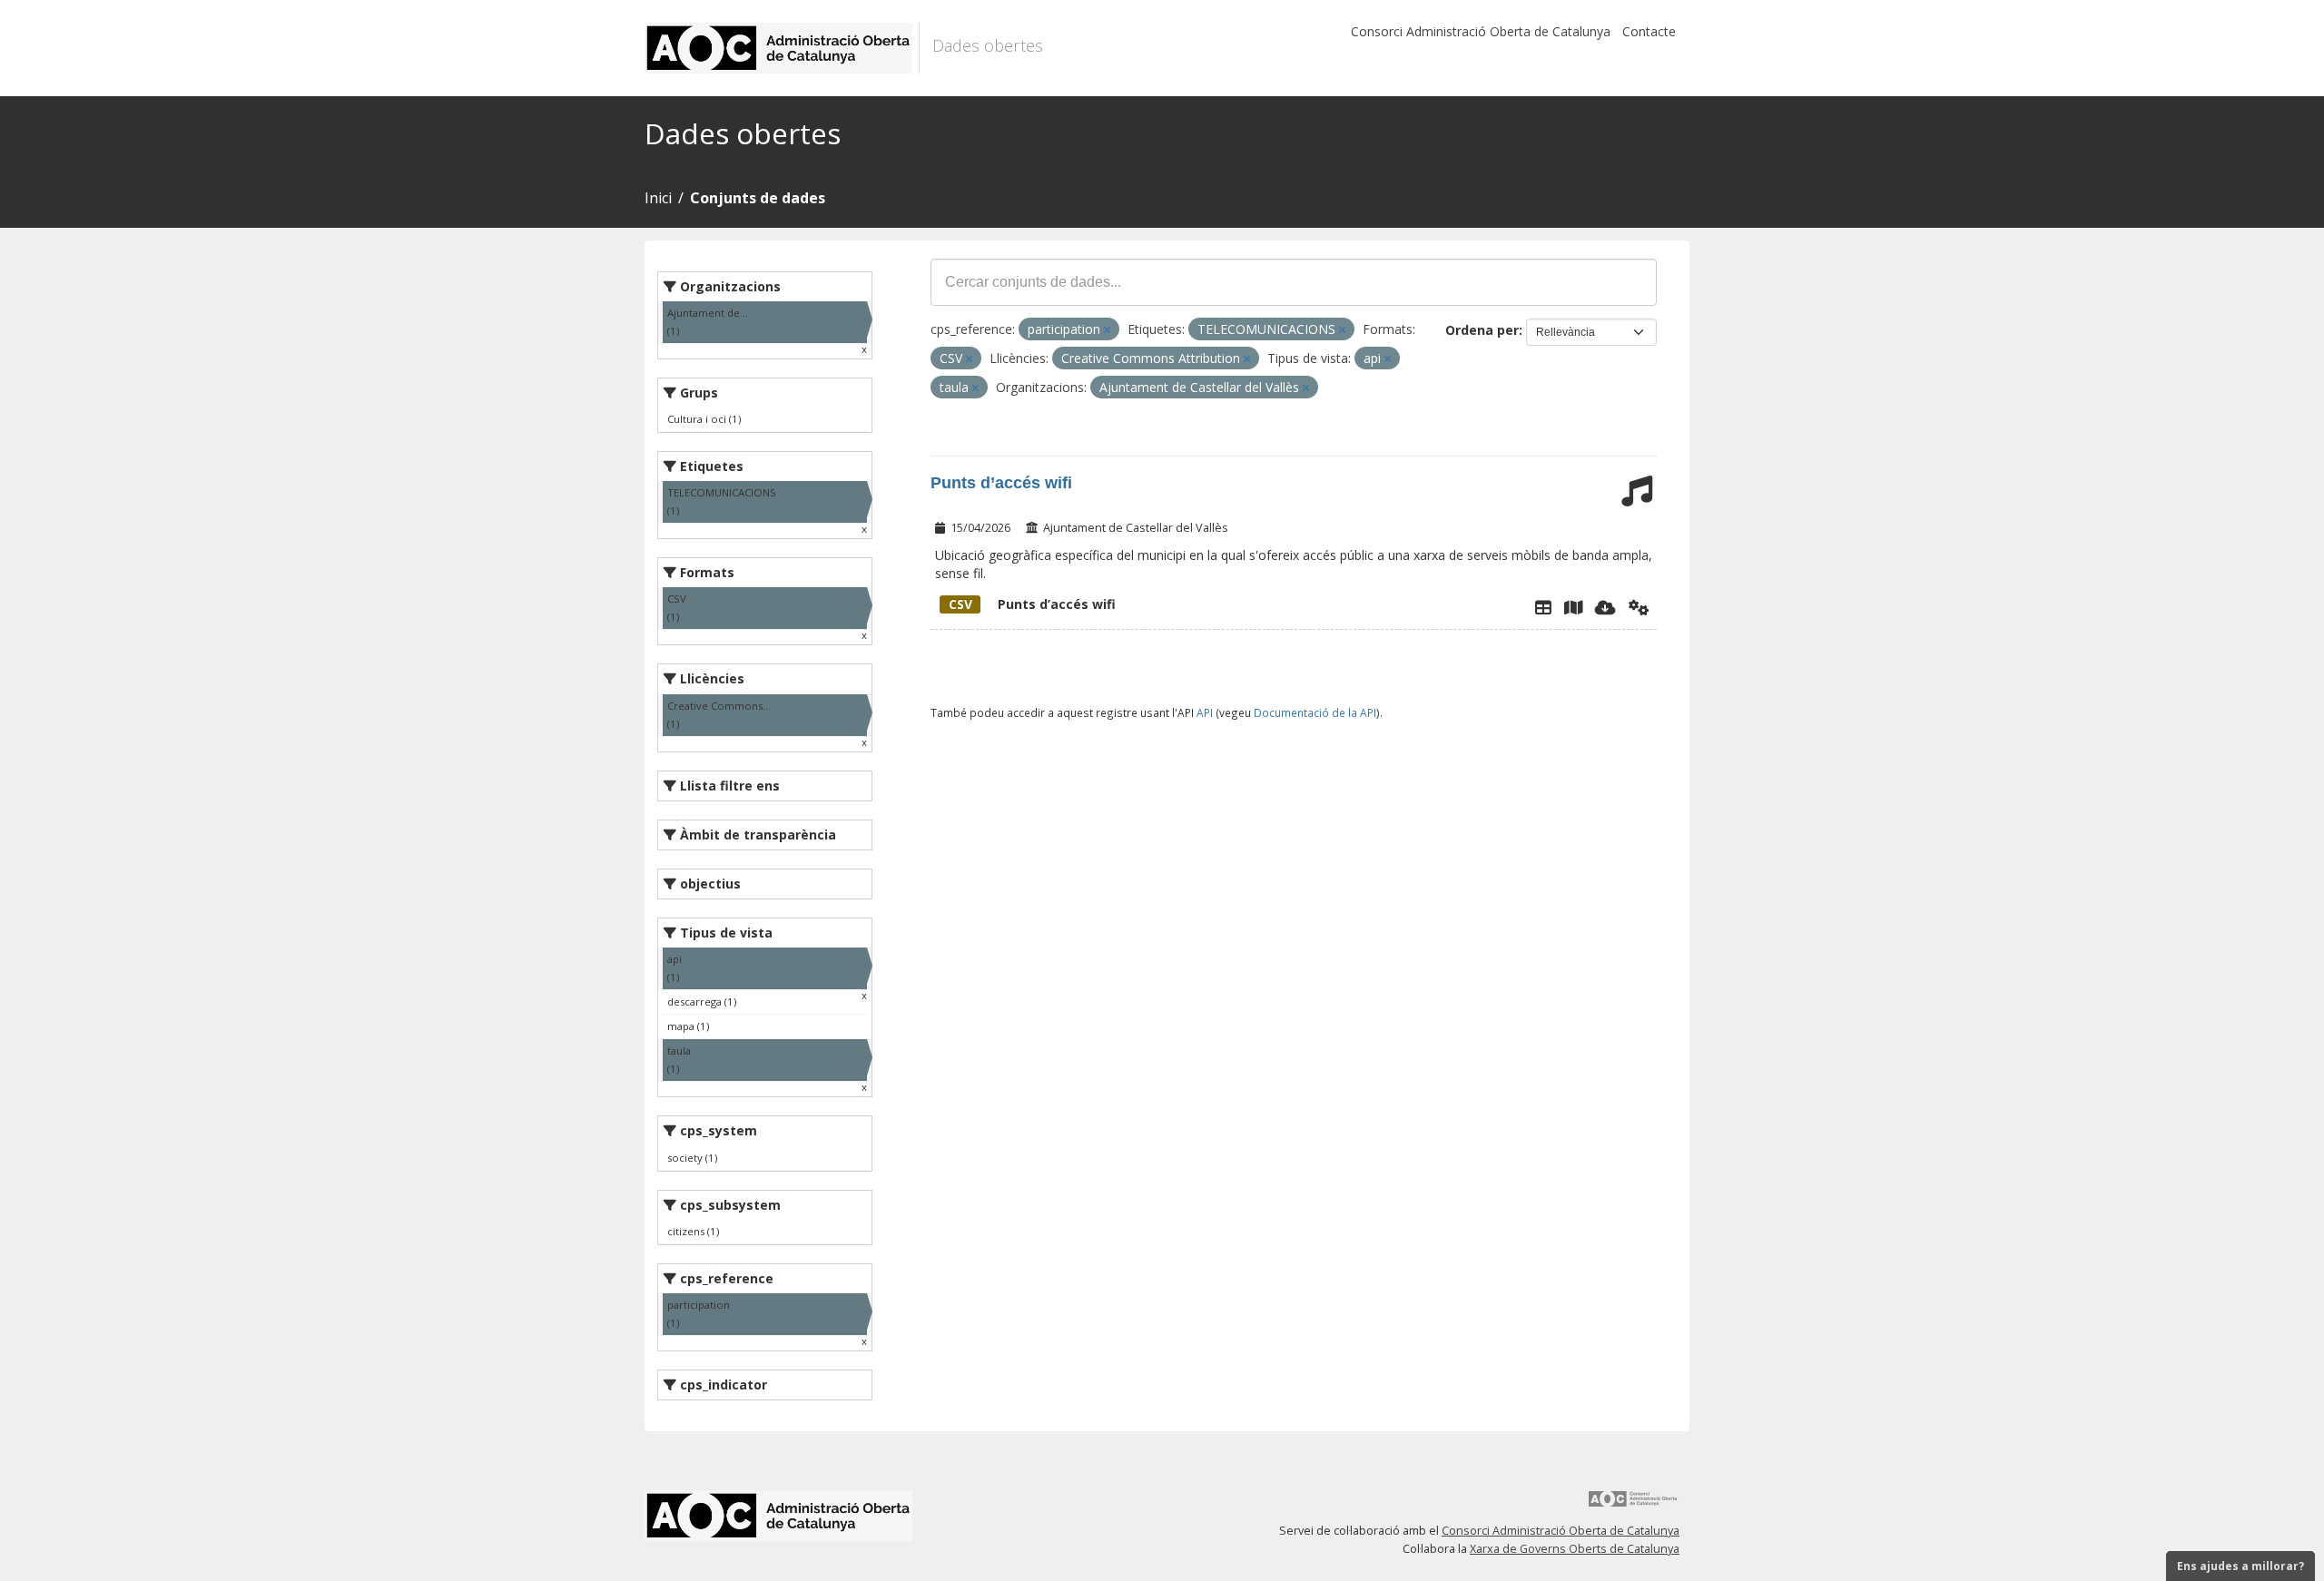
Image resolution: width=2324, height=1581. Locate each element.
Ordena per (1482, 330)
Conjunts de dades (758, 198)
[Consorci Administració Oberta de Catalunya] (1633, 1505)
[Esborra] (1107, 330)
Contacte (1649, 31)
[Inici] (782, 48)
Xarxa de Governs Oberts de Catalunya (1575, 1549)
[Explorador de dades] (1543, 607)
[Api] (1639, 607)
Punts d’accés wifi (1001, 483)
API (1205, 712)
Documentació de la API (1315, 712)
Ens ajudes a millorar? (2240, 1566)
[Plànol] (1573, 607)
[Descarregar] (1605, 607)
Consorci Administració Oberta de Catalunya (1481, 31)
